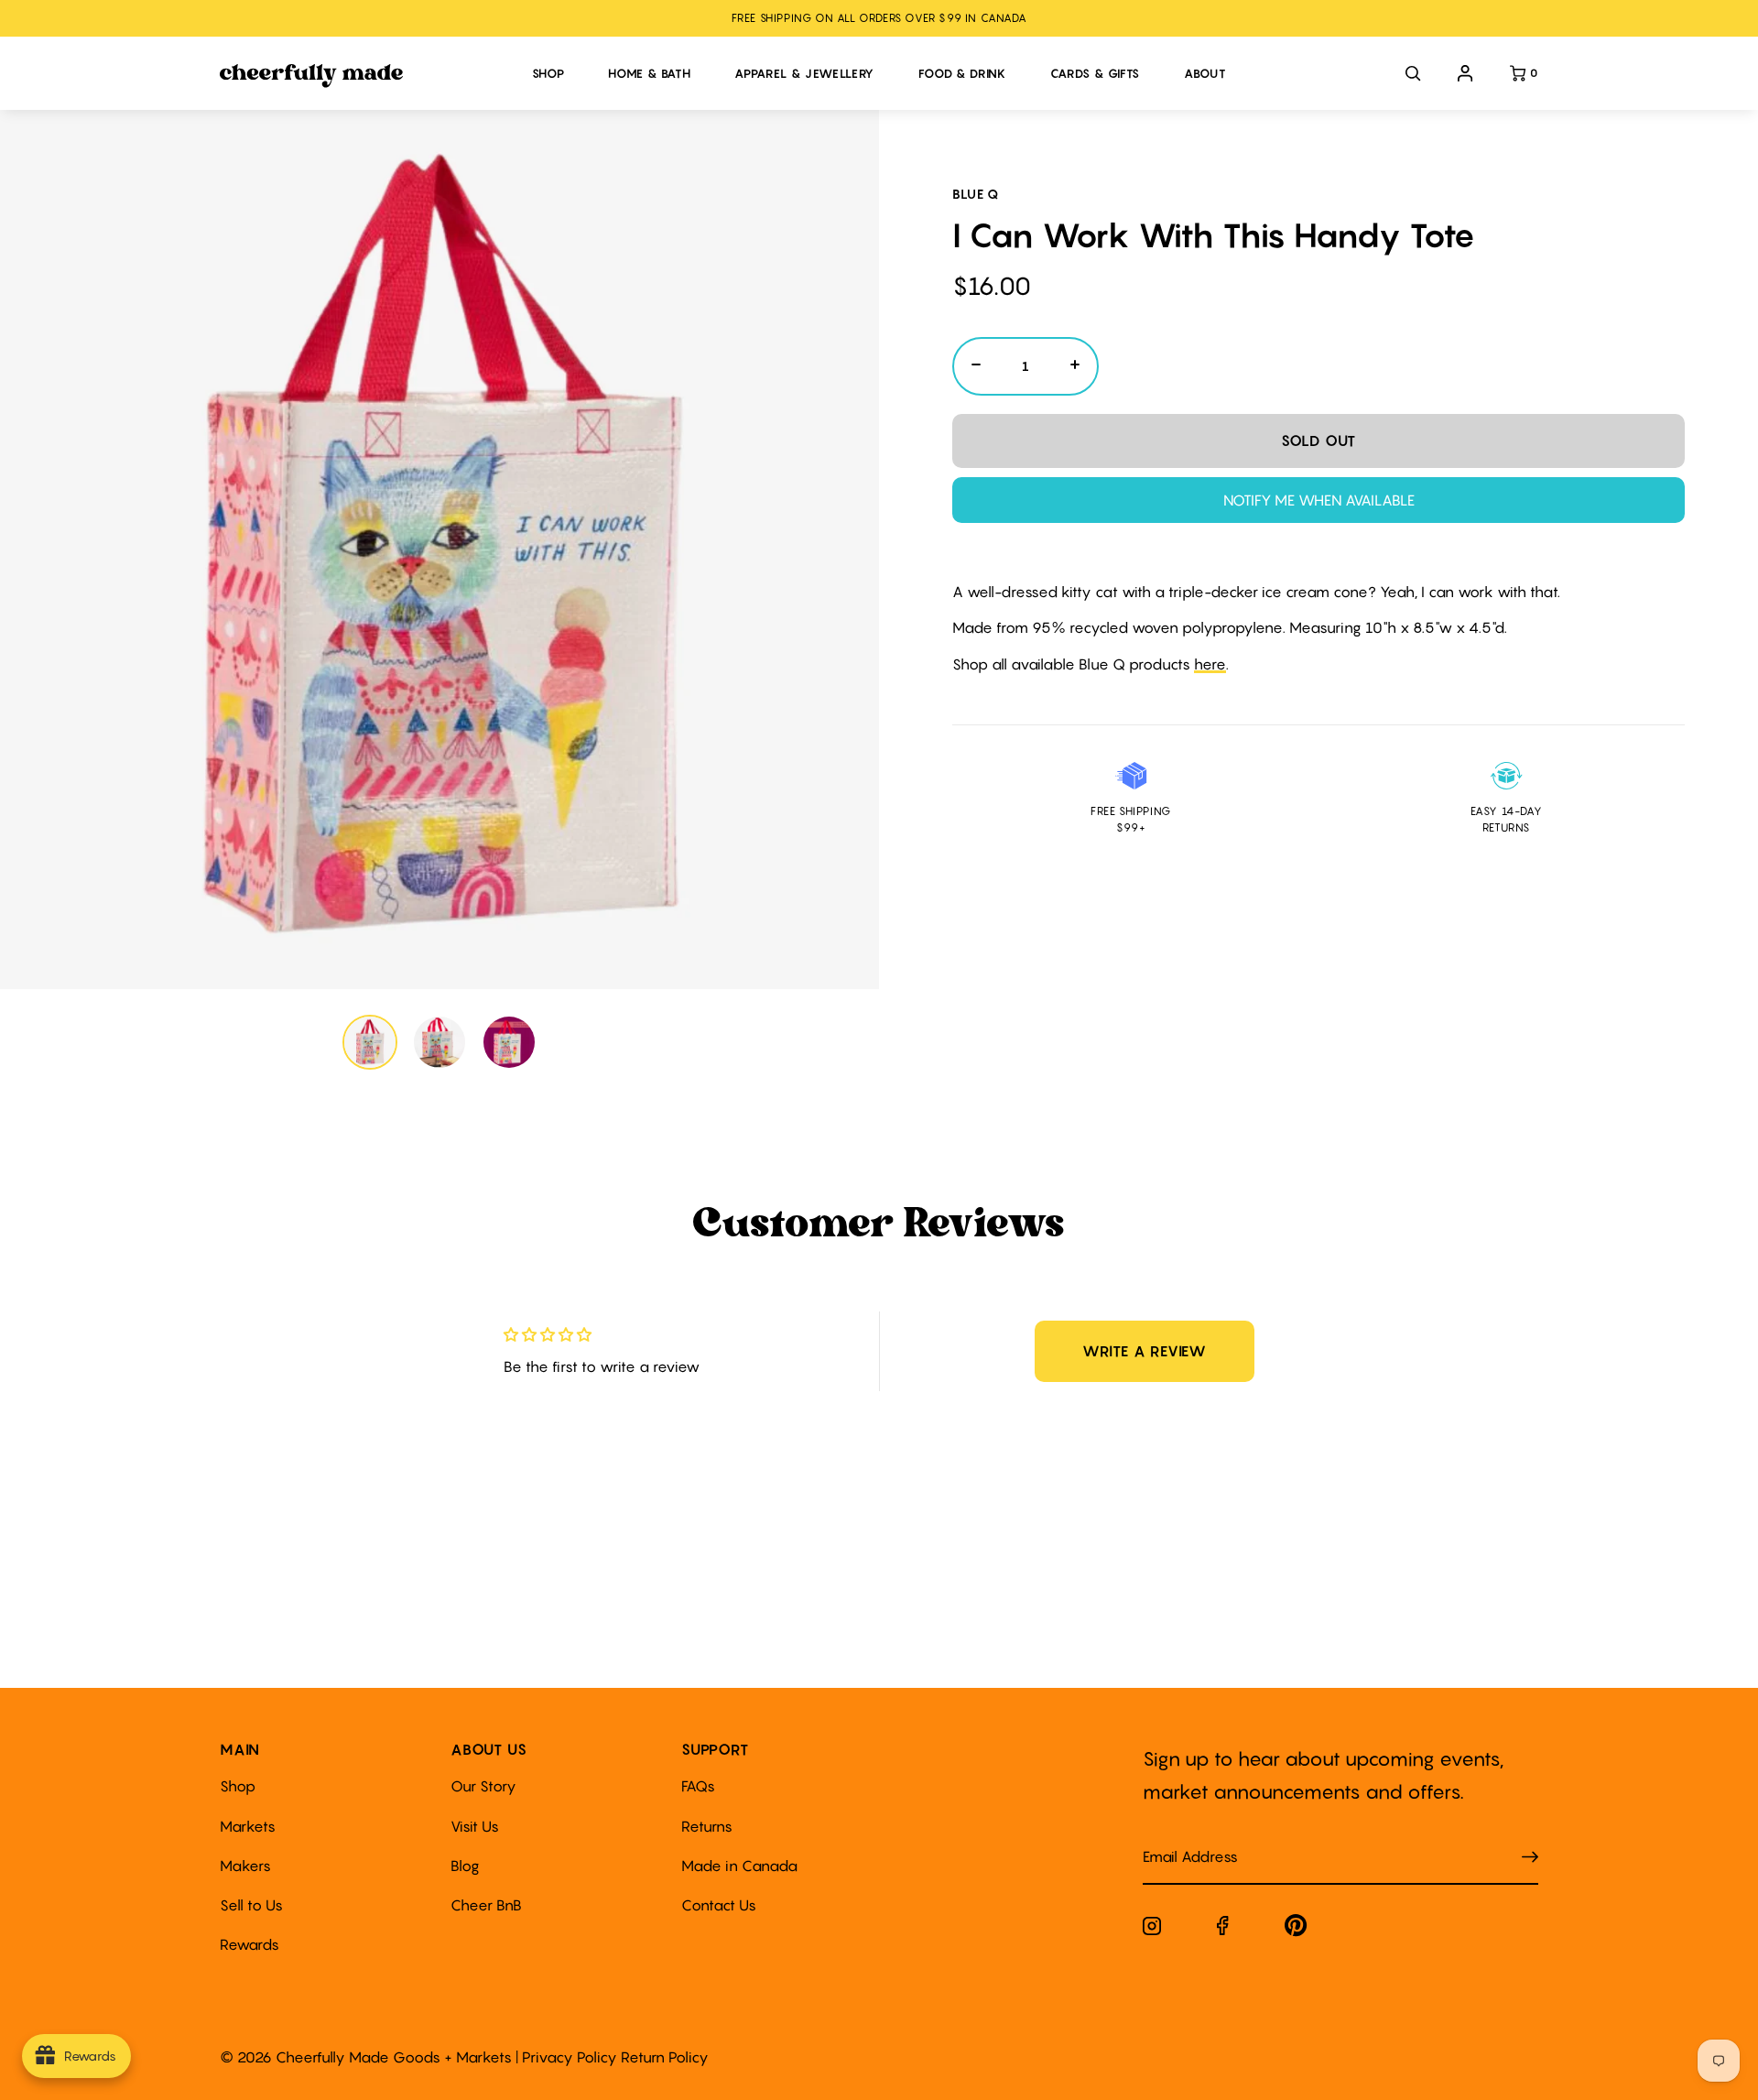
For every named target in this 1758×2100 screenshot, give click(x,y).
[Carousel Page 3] (509, 1042)
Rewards (250, 1944)
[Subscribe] (1530, 1858)
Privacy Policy (570, 2057)
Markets (248, 1826)
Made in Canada (739, 1866)
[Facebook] (1223, 1929)
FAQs (698, 1786)
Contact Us (719, 1905)
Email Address (1179, 1839)
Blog (465, 1866)
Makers (245, 1866)
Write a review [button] (1145, 1351)
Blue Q (976, 194)
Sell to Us (251, 1905)
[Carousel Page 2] (439, 1042)
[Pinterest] (1296, 1929)
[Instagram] (1152, 1930)
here (1210, 664)
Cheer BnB (486, 1905)
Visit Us (475, 1826)
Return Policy (665, 2057)
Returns (707, 1826)
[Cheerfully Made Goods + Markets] (367, 76)
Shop (238, 1786)
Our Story (483, 1786)
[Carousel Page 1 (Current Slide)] (370, 1042)
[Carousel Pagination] (439, 1042)
